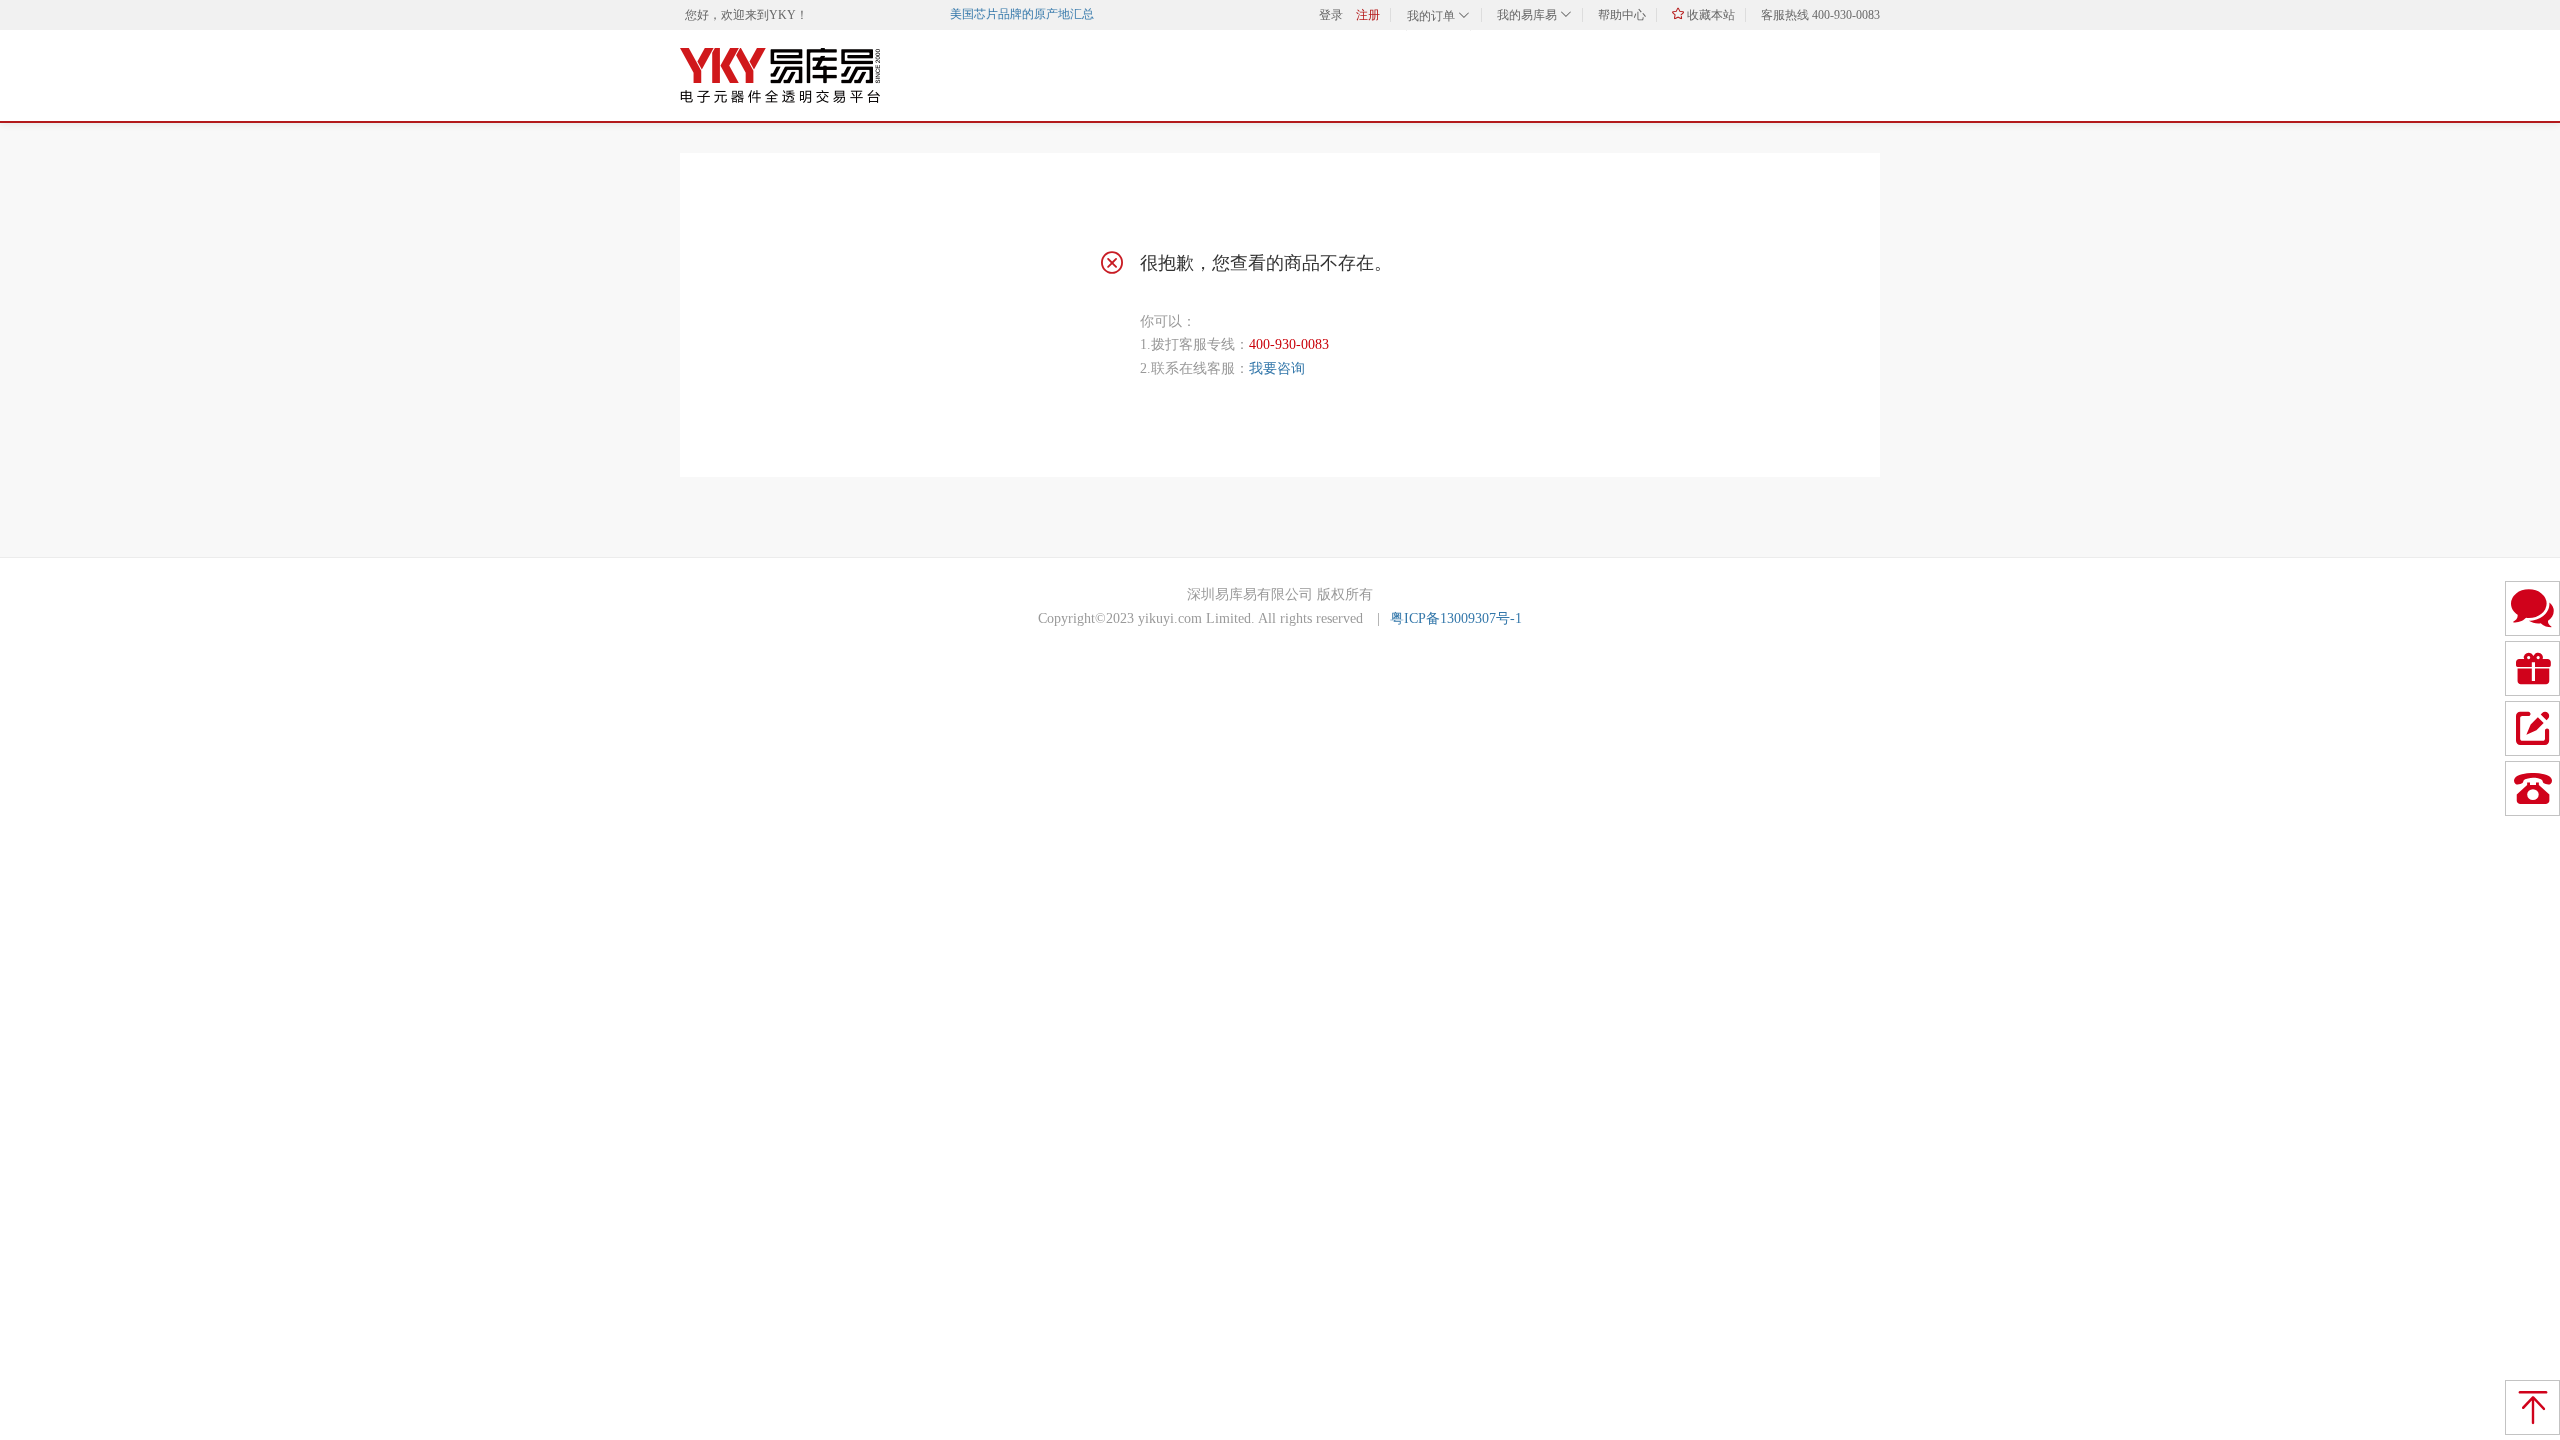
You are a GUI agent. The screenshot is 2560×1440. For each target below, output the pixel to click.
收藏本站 (1709, 15)
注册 (1368, 15)
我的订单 (1432, 16)
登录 (1331, 15)
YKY (782, 15)
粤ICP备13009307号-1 (1456, 618)
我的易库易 (1528, 15)
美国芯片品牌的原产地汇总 (1014, 14)
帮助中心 (1622, 15)
